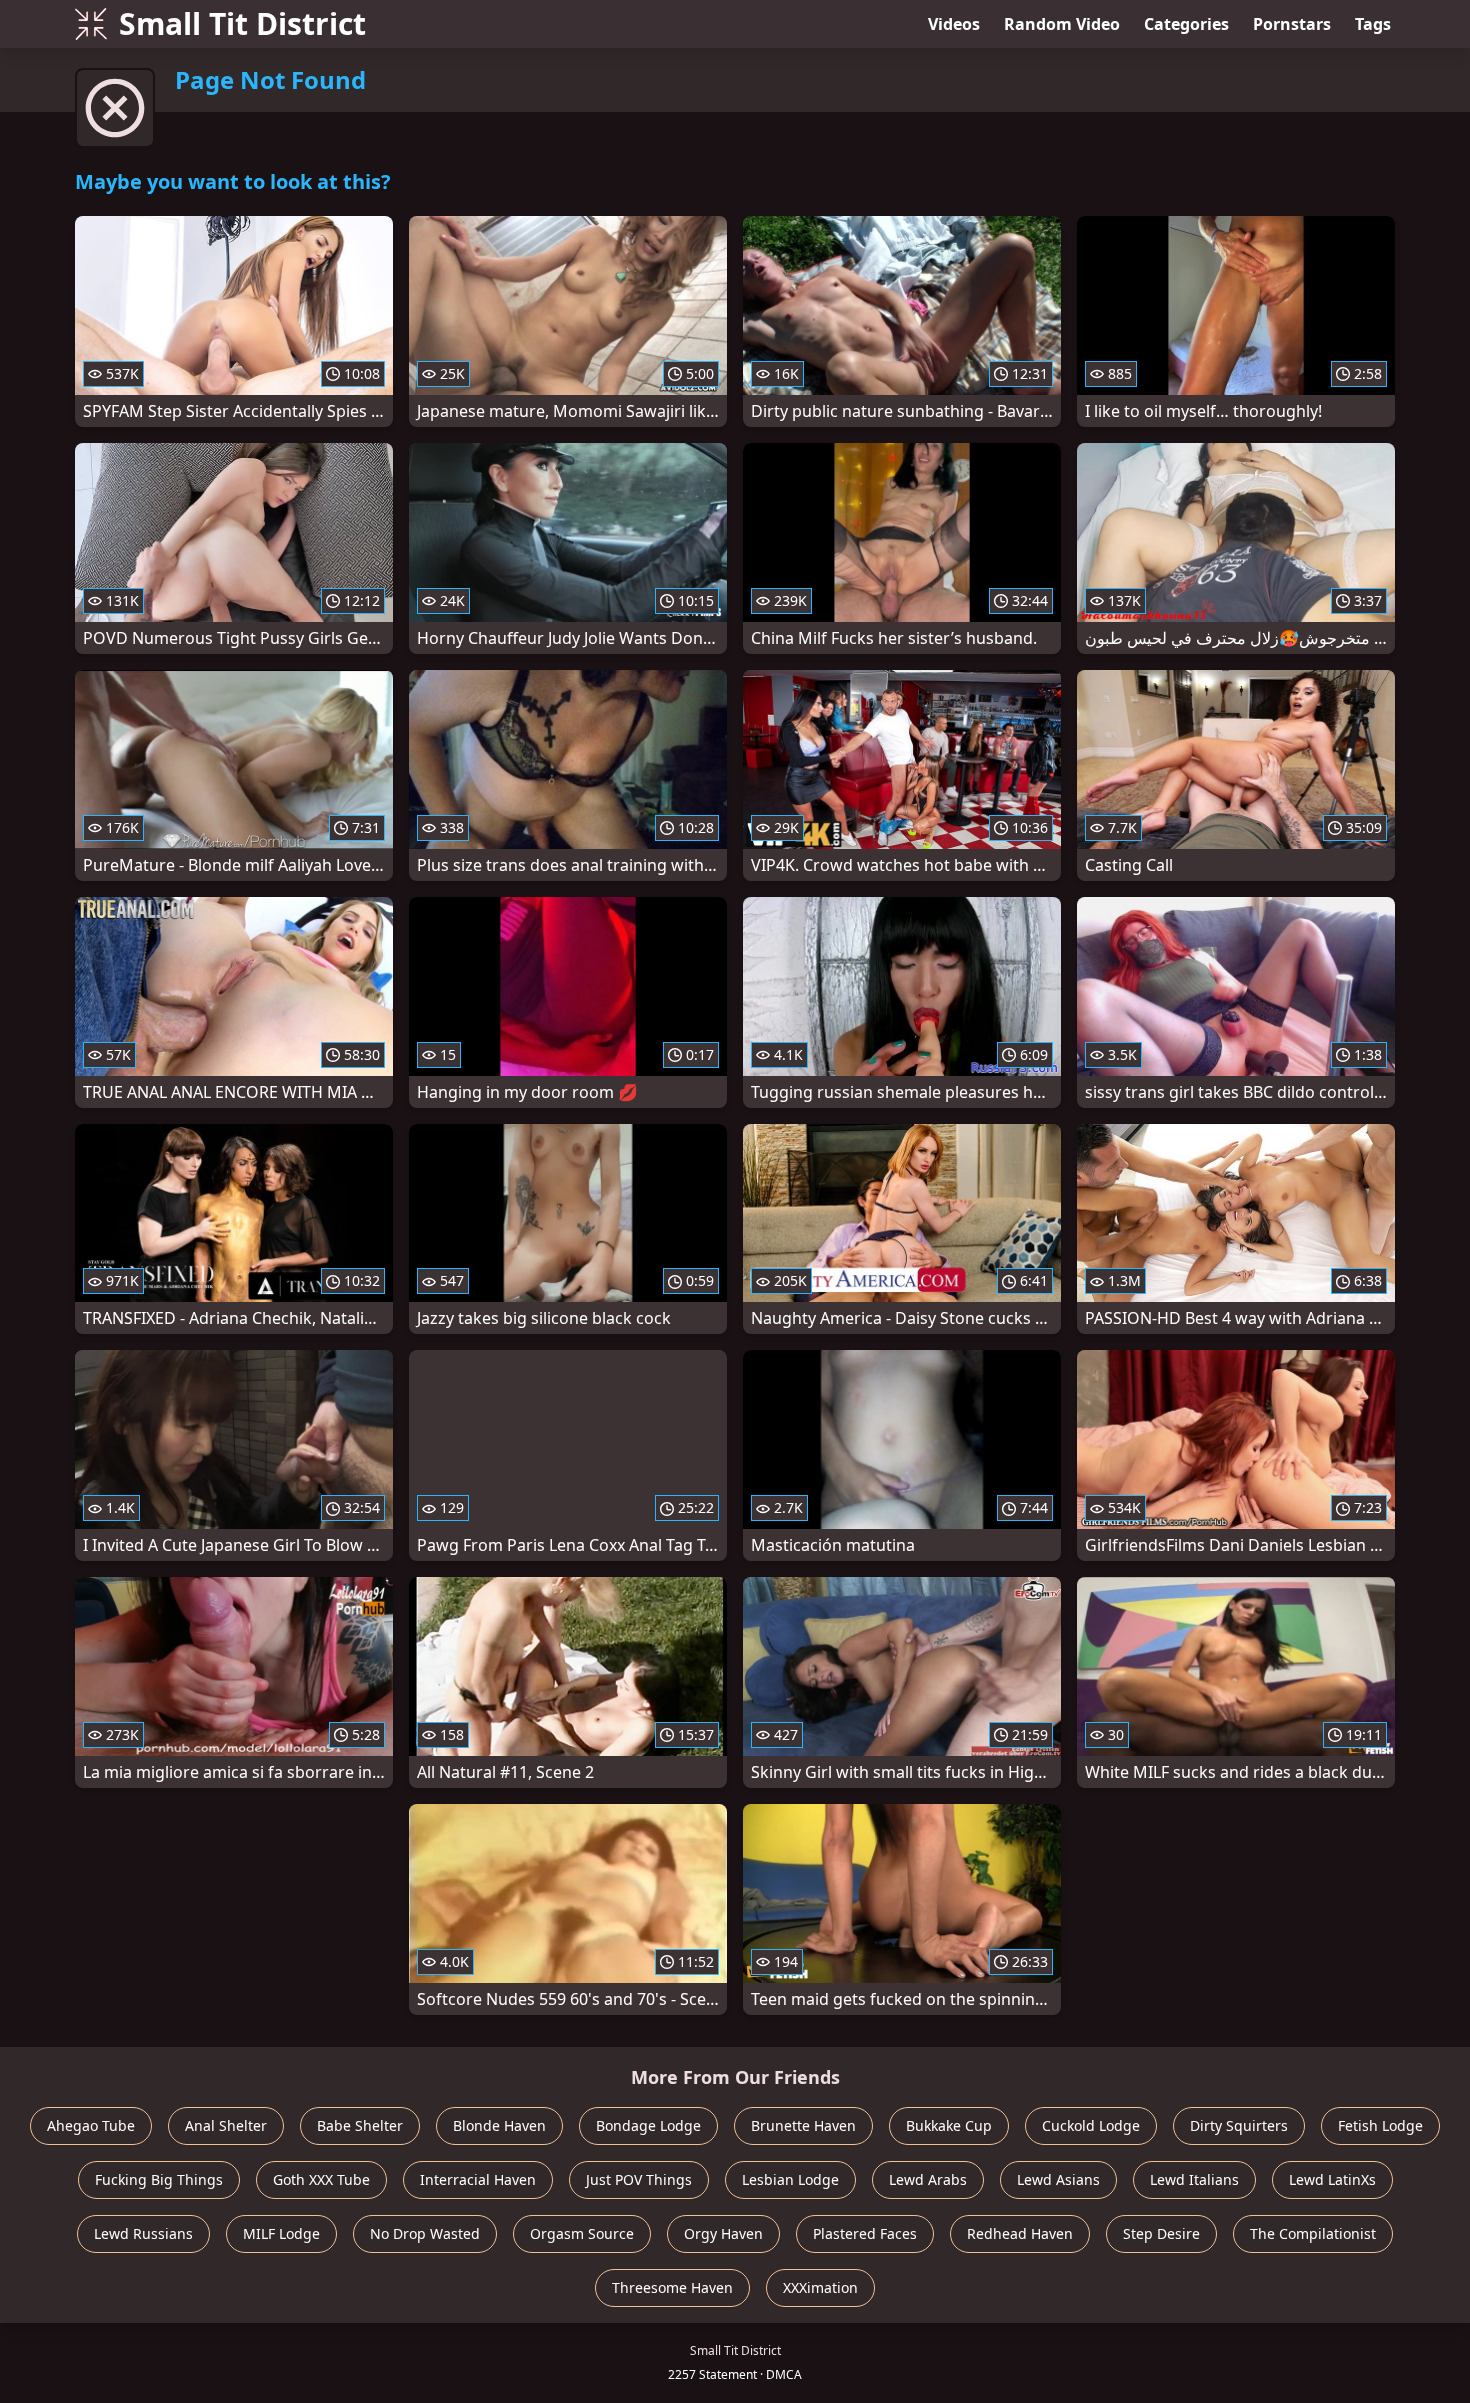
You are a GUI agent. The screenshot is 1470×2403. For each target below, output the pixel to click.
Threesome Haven (672, 2287)
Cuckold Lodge (1091, 2125)
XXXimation (820, 2287)
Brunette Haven (803, 2125)
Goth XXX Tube (321, 2179)
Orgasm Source (582, 2233)
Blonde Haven (499, 2125)
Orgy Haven (723, 2233)
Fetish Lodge (1380, 2125)
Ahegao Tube (91, 2125)
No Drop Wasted (425, 2233)
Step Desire (1161, 2233)
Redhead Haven (1020, 2233)
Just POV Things (639, 2179)
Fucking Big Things (159, 2179)
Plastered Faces (865, 2233)
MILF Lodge (281, 2233)
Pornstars (1292, 24)
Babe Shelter (360, 2125)
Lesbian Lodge (790, 2179)
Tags (1373, 24)
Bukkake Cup (949, 2125)
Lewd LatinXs (1332, 2179)
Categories (1186, 24)
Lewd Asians (1058, 2179)
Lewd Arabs (928, 2179)
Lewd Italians (1194, 2179)
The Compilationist (1313, 2233)
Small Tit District (242, 23)
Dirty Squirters (1239, 2125)
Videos (954, 24)
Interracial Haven (478, 2179)
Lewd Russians (143, 2233)
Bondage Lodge (648, 2125)
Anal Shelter (226, 2125)
